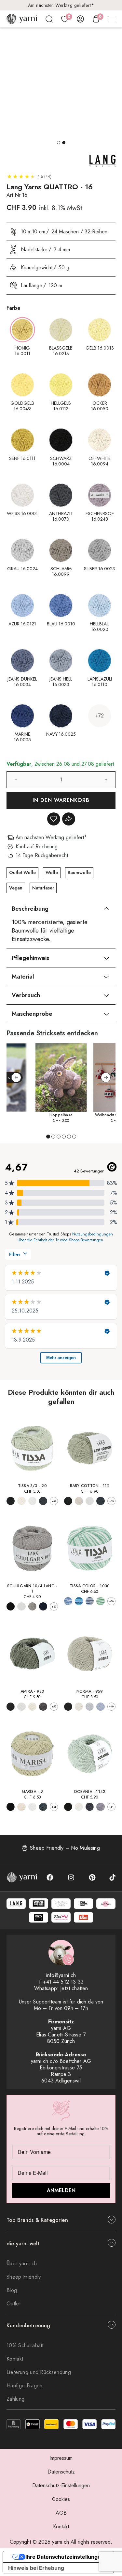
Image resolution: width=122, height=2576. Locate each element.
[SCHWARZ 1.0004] (11, 1606)
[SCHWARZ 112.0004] (68, 1501)
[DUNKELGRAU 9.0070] (43, 1807)
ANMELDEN (61, 2190)
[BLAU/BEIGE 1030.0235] (90, 1601)
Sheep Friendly (24, 2277)
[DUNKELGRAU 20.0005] (43, 1501)
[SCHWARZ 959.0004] (68, 1707)
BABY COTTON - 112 (90, 1486)
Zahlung (15, 2399)
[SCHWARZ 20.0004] (11, 1501)
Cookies (61, 2499)
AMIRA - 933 (32, 1691)
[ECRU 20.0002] (21, 1501)
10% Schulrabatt (25, 2345)
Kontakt (15, 2359)
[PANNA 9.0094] (21, 1807)
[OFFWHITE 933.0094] (32, 1707)
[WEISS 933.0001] (21, 1707)
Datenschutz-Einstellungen (61, 2485)
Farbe (14, 308)
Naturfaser (43, 888)
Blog (12, 2290)
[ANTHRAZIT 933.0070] (43, 1707)
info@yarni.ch (61, 1975)
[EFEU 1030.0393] (100, 1601)
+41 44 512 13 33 (63, 1982)
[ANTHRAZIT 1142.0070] (90, 1807)
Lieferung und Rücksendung (39, 2372)
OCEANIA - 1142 (90, 1792)
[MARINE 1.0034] (43, 1606)
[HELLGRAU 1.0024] (32, 1606)
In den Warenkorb (61, 800)
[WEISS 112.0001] (90, 1501)
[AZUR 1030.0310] (68, 1601)
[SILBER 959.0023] (90, 1707)
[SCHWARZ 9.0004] (11, 1807)
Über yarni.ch (22, 2263)
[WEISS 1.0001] (21, 1606)
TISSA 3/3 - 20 (32, 1486)
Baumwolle (79, 872)
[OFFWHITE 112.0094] (79, 1501)
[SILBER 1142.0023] (100, 1807)
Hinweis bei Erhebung (36, 2568)
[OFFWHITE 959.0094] (79, 1707)
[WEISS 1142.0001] (79, 1807)
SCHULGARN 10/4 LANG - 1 (32, 1589)
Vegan (16, 888)
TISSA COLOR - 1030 (90, 1586)
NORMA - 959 (90, 1691)
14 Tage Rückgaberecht (61, 5)
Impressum (61, 2458)
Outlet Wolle (22, 872)
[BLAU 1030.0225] (79, 1601)
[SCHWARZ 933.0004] (11, 1707)
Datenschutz (61, 2472)
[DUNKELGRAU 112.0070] (100, 1501)
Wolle (52, 872)
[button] (59, 143)
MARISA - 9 (32, 1792)
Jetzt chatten (74, 1988)
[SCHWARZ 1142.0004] (68, 1807)
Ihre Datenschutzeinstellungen (65, 2557)
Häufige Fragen (24, 2386)
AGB (61, 2513)
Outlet (14, 2304)
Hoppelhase (61, 1115)
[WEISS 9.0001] (32, 1807)
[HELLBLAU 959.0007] (100, 1707)
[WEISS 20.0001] (32, 1501)
